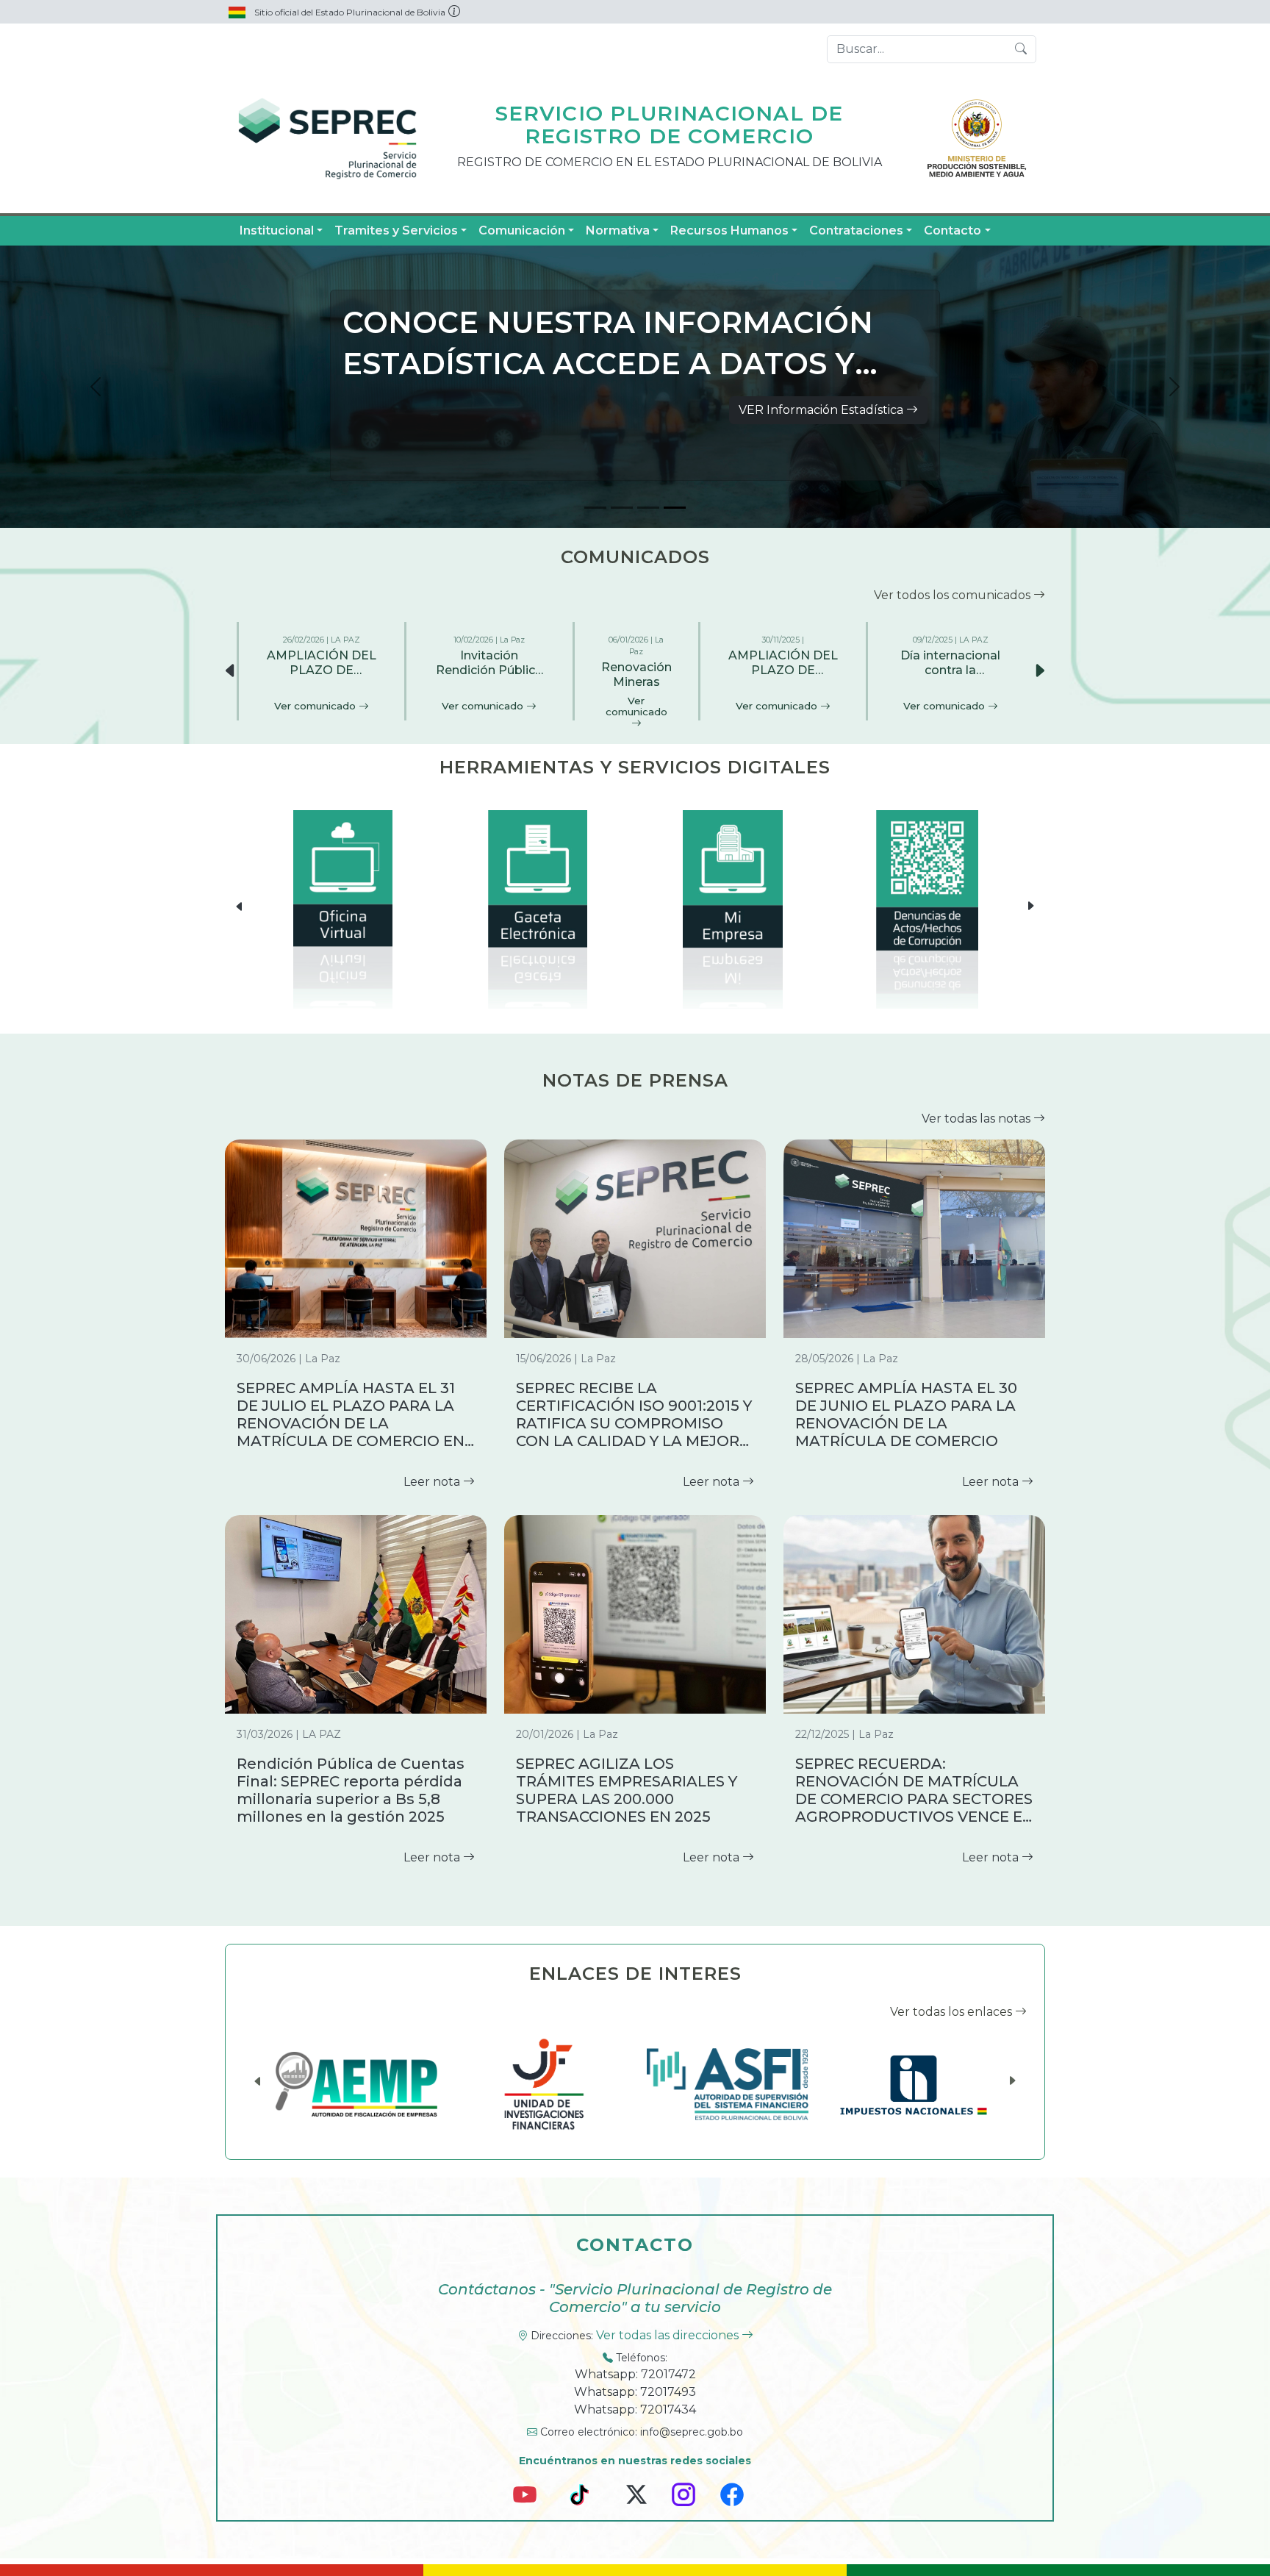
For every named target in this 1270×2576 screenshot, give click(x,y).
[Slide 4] (675, 508)
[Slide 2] (622, 508)
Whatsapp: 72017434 (635, 2409)
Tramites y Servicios (396, 230)
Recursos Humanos (729, 230)
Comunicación (522, 230)
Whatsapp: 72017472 (635, 2374)
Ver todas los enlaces (952, 2012)
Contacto (952, 230)
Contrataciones (856, 230)
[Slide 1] (595, 508)
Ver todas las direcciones (669, 2335)
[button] (1039, 671)
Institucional (277, 230)
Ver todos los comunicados (954, 595)
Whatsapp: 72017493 (635, 2392)
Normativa (618, 230)
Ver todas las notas (977, 1119)
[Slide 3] (648, 508)
